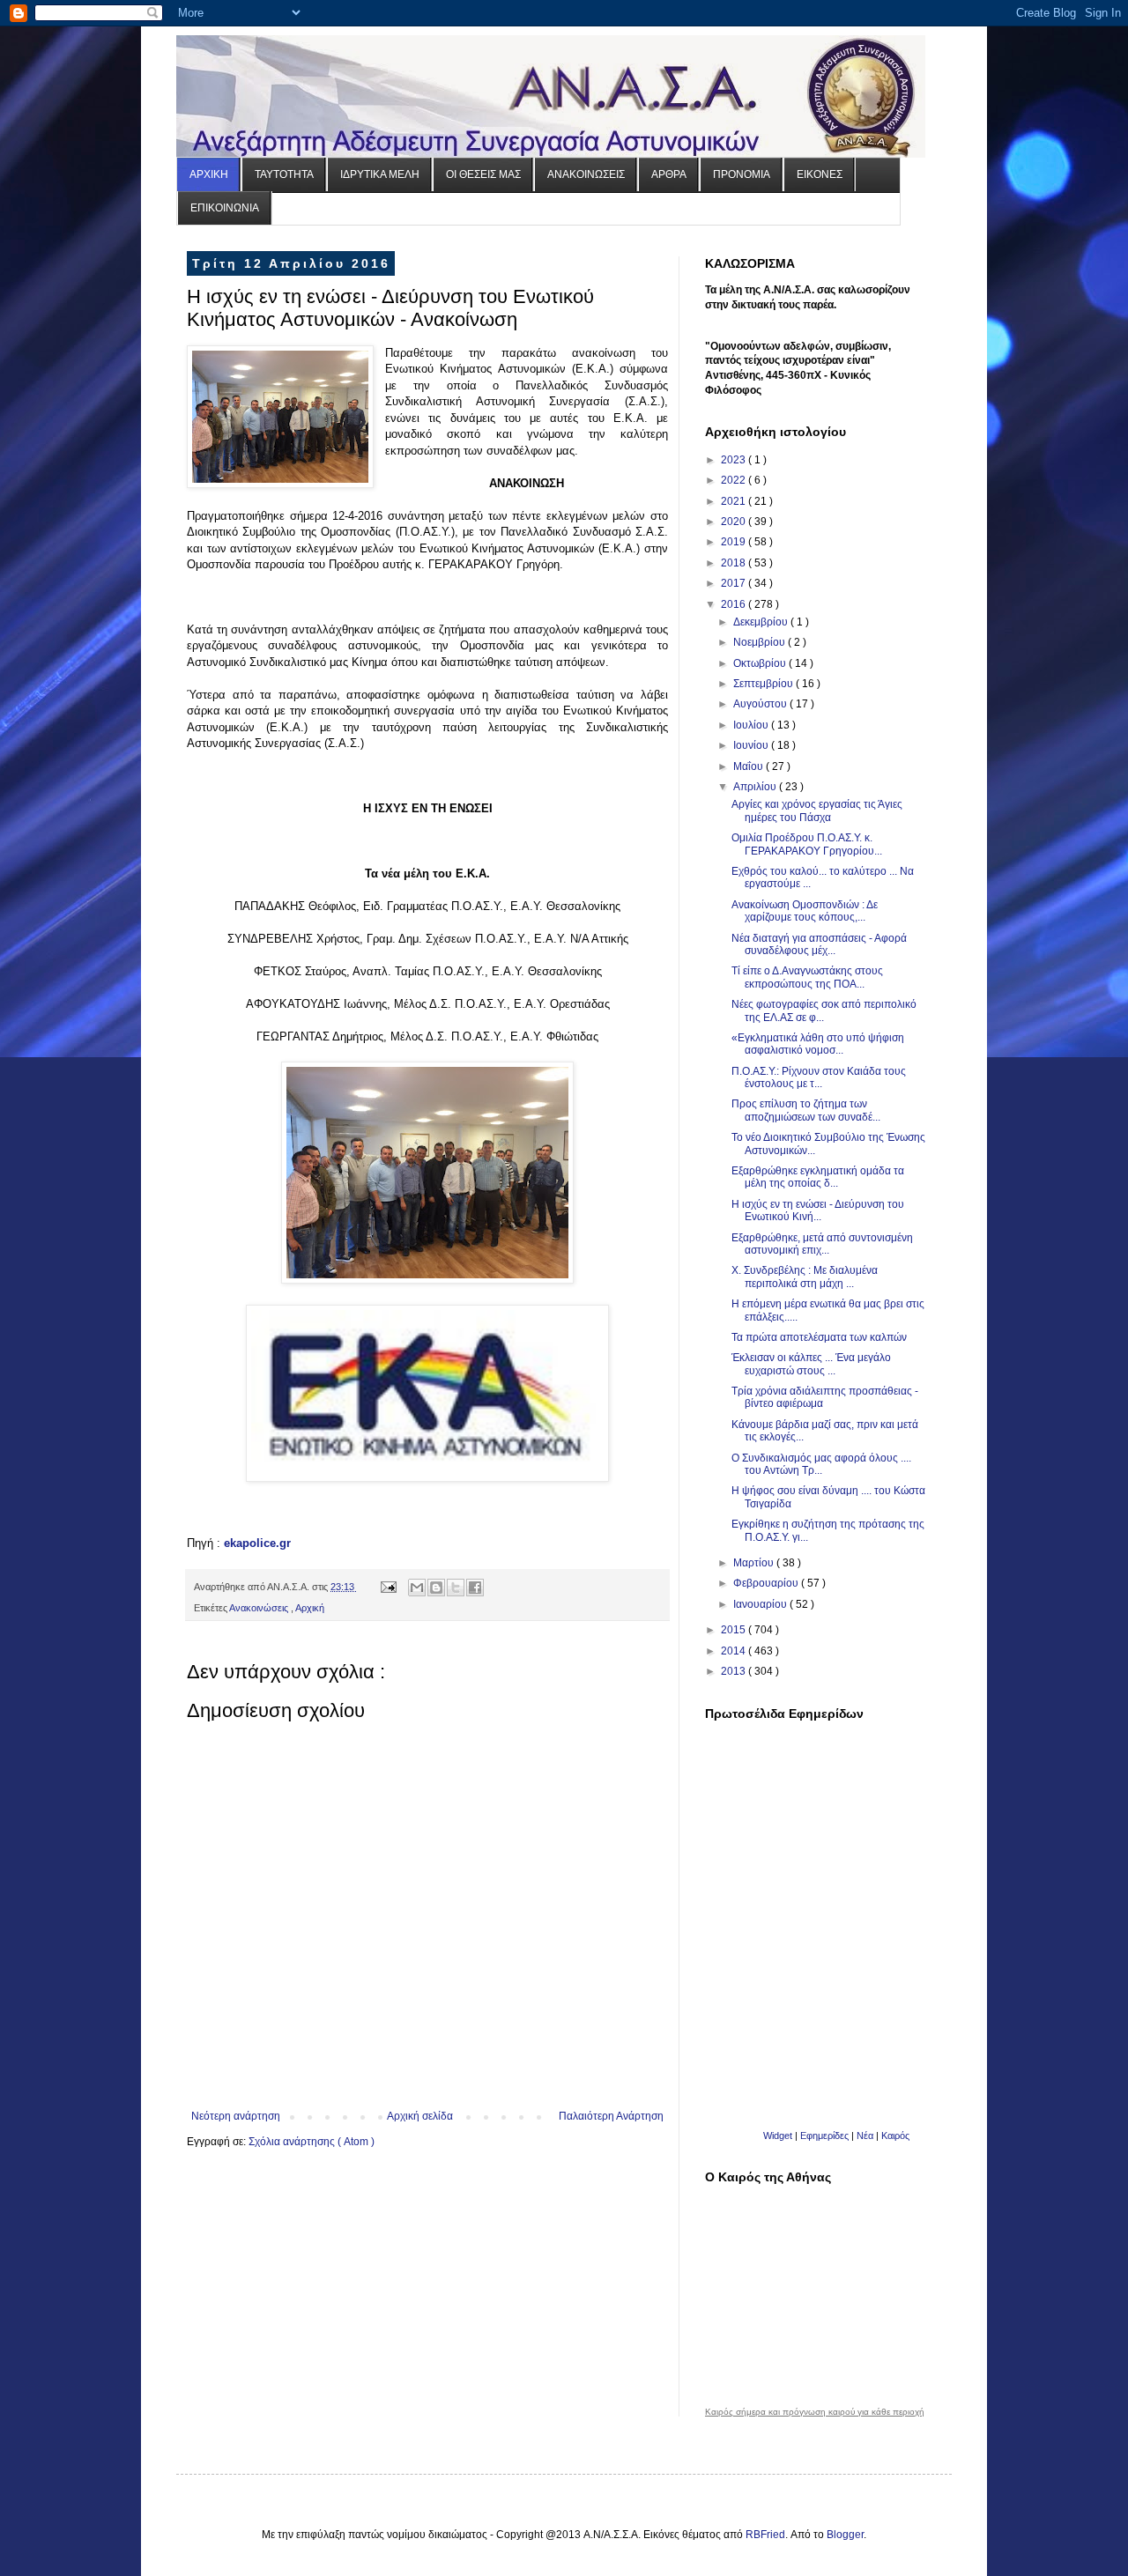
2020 (735, 522)
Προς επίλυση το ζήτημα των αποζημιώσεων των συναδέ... (806, 1110)
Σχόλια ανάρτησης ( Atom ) (312, 2142)
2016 (735, 604)
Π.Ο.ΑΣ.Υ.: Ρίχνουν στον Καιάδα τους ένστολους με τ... (819, 1077)
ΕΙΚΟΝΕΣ (820, 174)
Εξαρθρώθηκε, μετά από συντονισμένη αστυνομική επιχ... (822, 1244)
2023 (735, 460)
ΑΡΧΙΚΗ (209, 174)
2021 (735, 501)
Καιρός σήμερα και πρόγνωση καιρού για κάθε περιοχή (815, 2412)
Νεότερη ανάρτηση (236, 2116)
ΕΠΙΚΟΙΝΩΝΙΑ (225, 208)
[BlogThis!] (436, 1588)
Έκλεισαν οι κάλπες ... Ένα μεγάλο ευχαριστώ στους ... (811, 1364)
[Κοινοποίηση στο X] (456, 1588)
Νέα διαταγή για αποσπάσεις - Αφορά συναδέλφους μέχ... (819, 944)
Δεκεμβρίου (762, 622)
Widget (778, 2136)
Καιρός (895, 2136)
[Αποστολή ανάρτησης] (388, 1587)
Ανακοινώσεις (260, 1608)
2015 (735, 1630)
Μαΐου (750, 766)
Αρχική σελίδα (420, 2116)
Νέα (866, 2136)
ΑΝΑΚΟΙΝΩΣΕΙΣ (586, 174)
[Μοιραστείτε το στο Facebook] (475, 1588)
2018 (735, 563)
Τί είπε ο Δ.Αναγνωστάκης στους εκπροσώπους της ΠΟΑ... (807, 977)
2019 (735, 542)
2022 (735, 480)
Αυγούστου (761, 704)
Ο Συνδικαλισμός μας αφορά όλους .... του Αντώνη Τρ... (821, 1464)
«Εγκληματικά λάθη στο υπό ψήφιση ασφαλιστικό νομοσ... (818, 1044)
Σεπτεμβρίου (764, 684)
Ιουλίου (752, 725)
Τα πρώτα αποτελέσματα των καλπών (819, 1337)
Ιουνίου (752, 745)
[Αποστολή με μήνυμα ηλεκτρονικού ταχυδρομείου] (417, 1588)
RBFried (765, 2535)
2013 (735, 1671)
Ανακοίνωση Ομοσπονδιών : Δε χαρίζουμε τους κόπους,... (805, 911)
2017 (735, 583)
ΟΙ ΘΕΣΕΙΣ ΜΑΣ (483, 174)
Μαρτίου (755, 1563)
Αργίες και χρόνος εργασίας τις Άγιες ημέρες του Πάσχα (817, 811)
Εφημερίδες (824, 2136)
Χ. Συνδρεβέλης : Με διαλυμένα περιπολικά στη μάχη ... (805, 1277)
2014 (735, 1651)
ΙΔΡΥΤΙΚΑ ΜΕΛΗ (380, 174)
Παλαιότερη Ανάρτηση (611, 2116)
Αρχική (310, 1608)
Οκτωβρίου (761, 663)
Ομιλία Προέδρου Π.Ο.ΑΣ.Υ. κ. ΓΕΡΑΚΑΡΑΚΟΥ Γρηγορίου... (807, 844)
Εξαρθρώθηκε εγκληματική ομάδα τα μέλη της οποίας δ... (818, 1177)
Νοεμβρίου (761, 642)
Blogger (845, 2535)
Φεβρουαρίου (767, 1583)
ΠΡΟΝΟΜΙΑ (742, 174)
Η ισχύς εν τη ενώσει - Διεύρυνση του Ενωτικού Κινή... (818, 1210)
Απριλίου (756, 787)
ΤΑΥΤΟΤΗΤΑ (284, 174)
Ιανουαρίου (761, 1604)
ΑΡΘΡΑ (669, 174)
